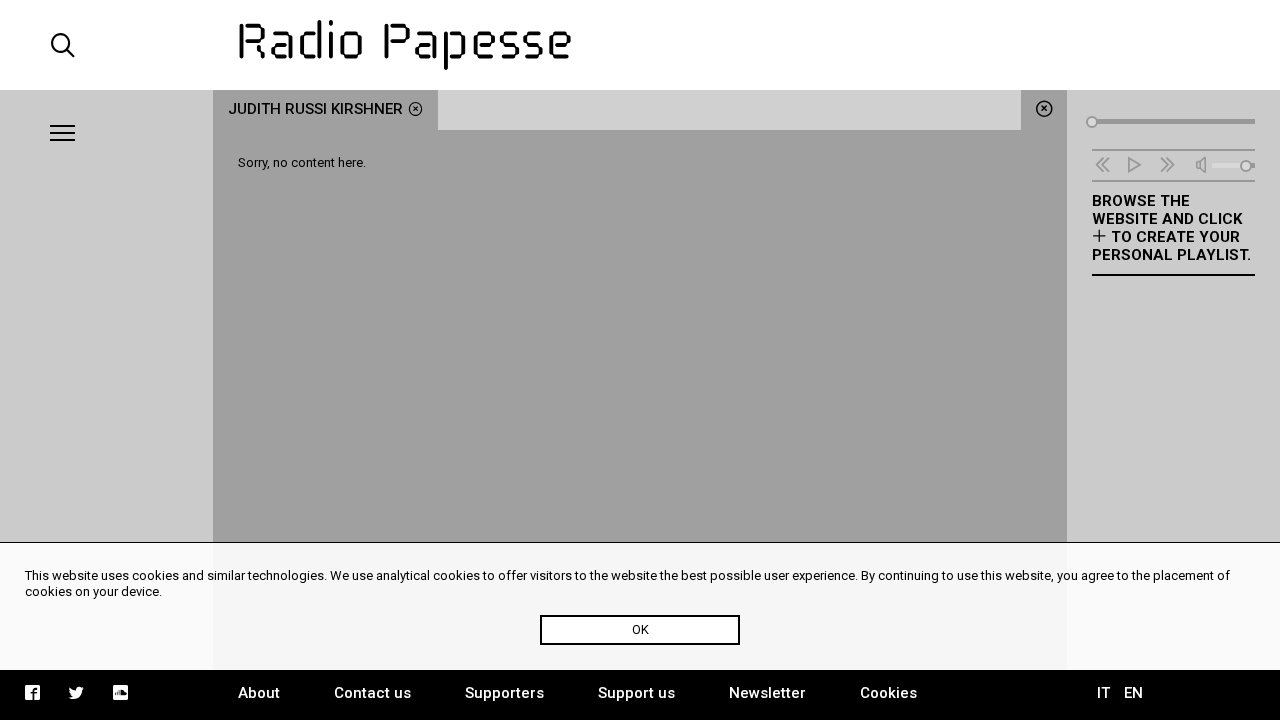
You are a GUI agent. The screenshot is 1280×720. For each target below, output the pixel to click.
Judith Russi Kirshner (315, 109)
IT (1103, 693)
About (259, 693)
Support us (636, 693)
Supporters (504, 693)
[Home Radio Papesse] (639, 45)
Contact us (372, 693)
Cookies (888, 693)
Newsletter (767, 693)
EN (1133, 693)
